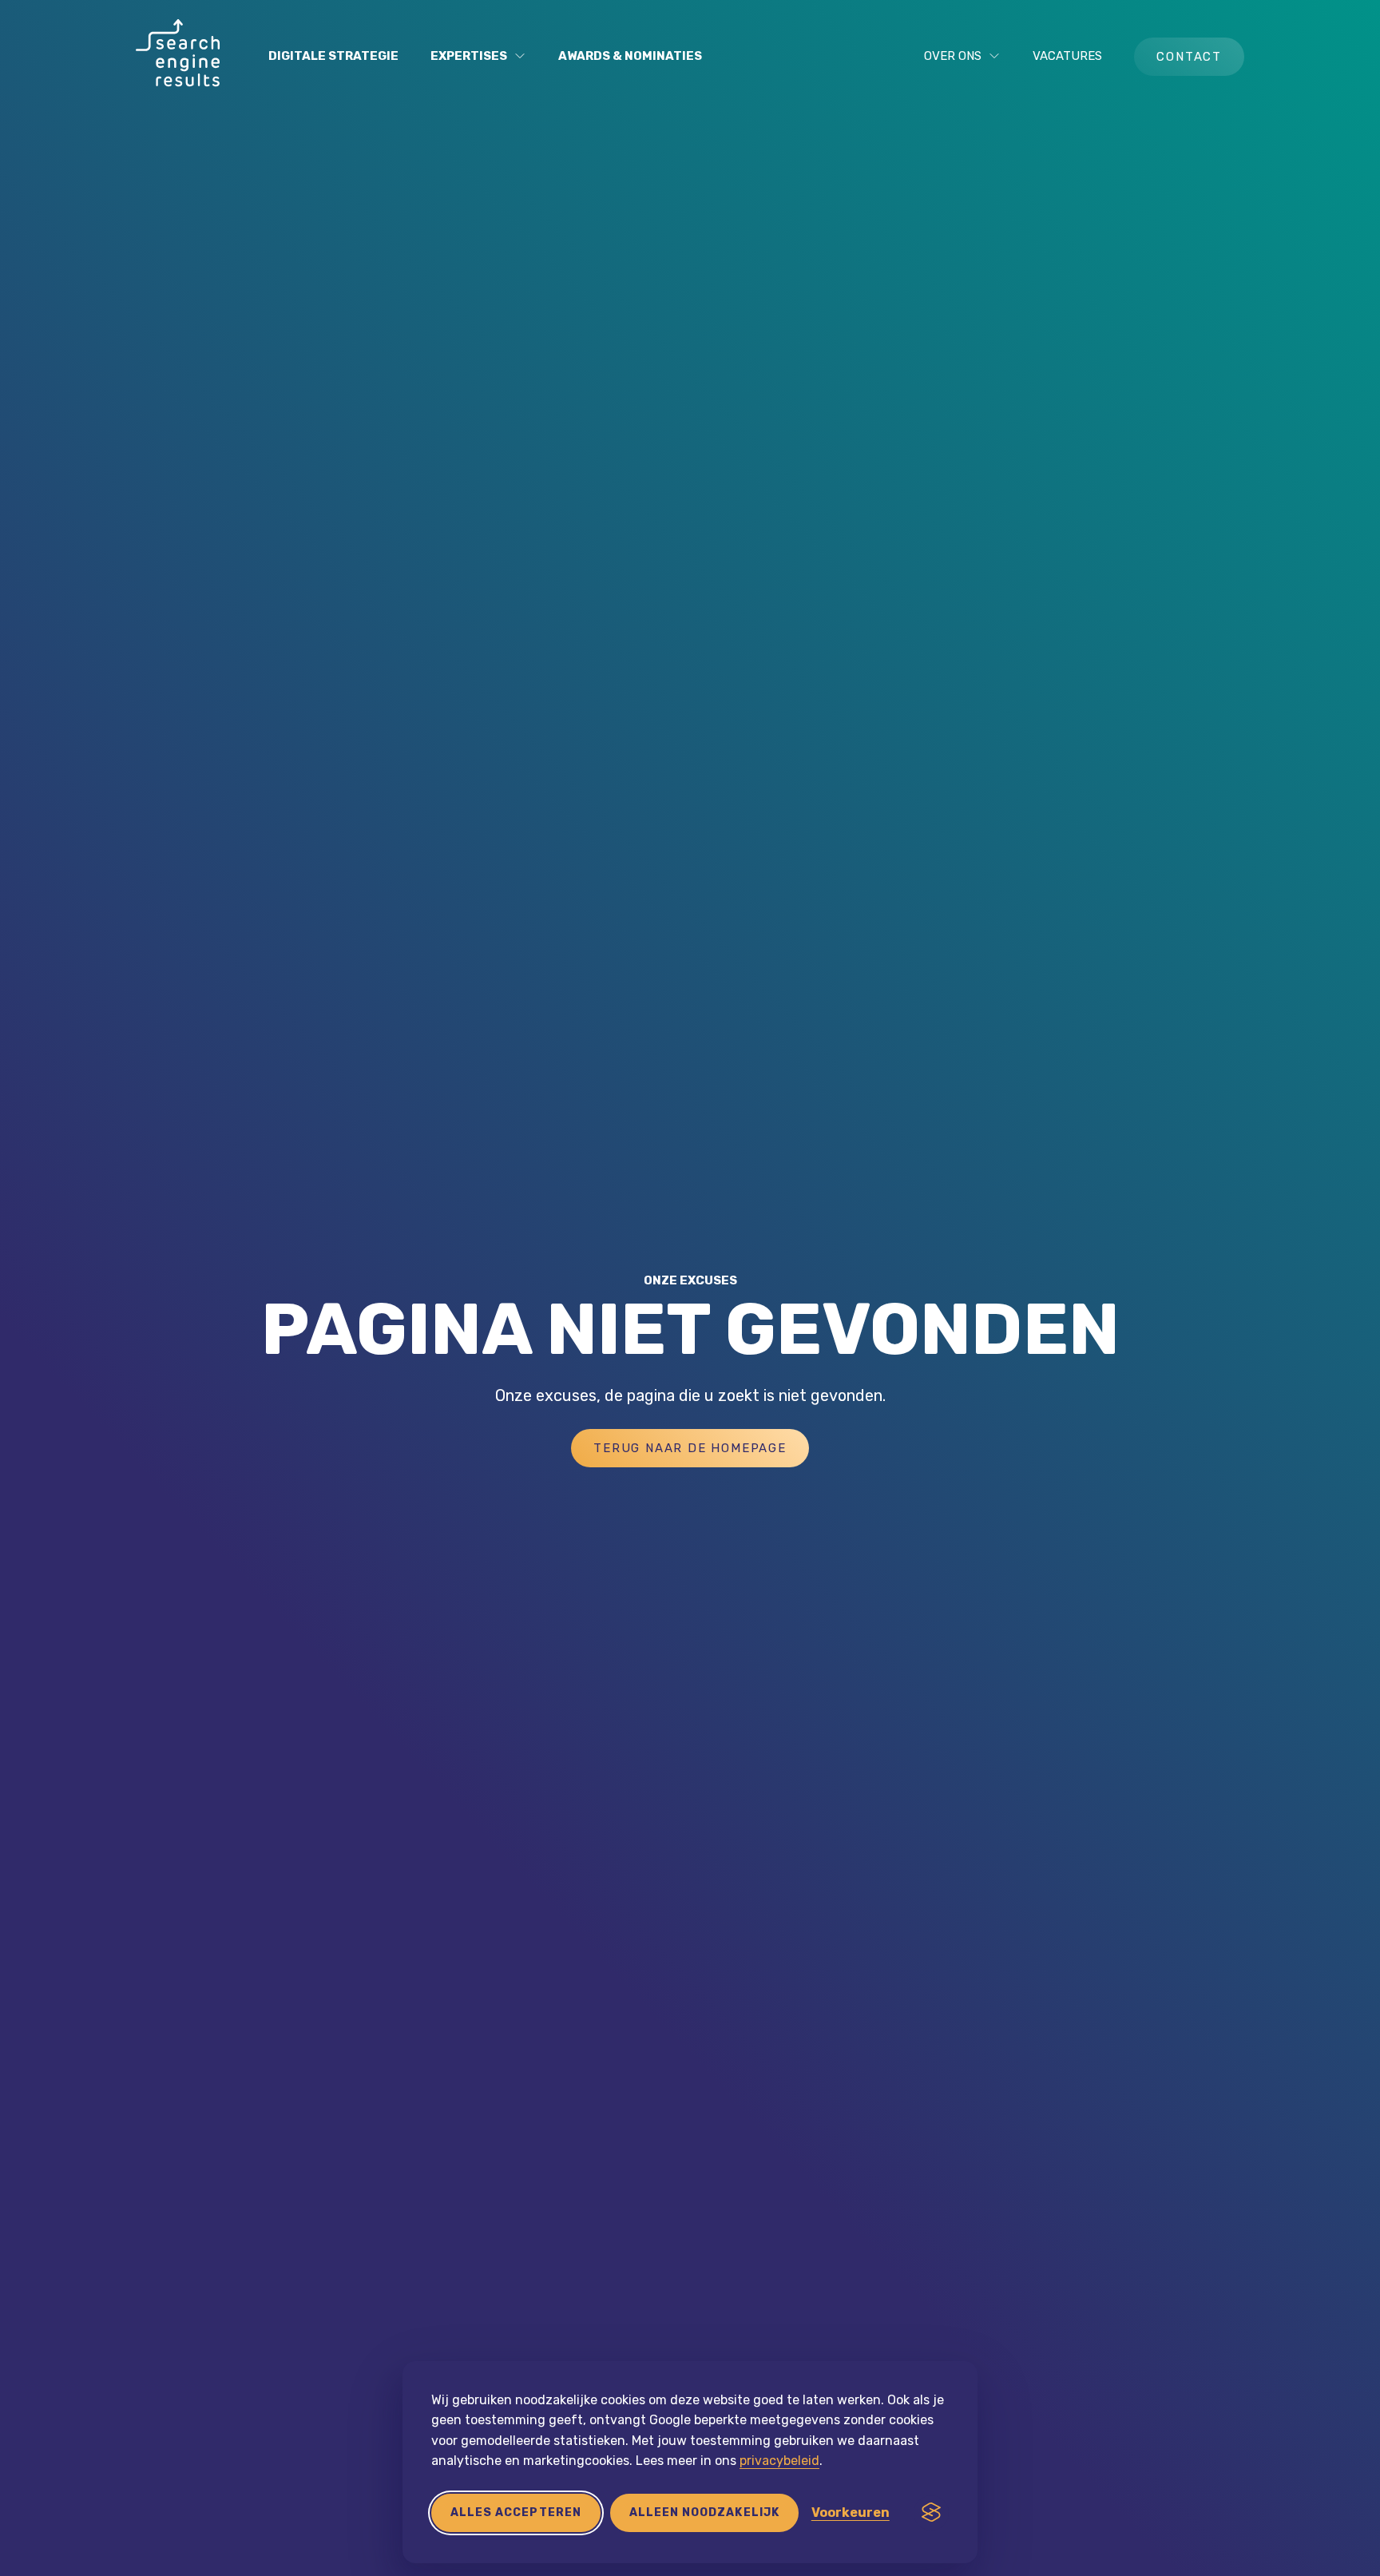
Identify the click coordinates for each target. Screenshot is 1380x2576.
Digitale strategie (333, 56)
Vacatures (1067, 56)
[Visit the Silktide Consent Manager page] (931, 2513)
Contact (1189, 57)
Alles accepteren (516, 2512)
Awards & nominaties (630, 56)
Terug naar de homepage (690, 1448)
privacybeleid (779, 2461)
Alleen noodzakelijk (704, 2512)
